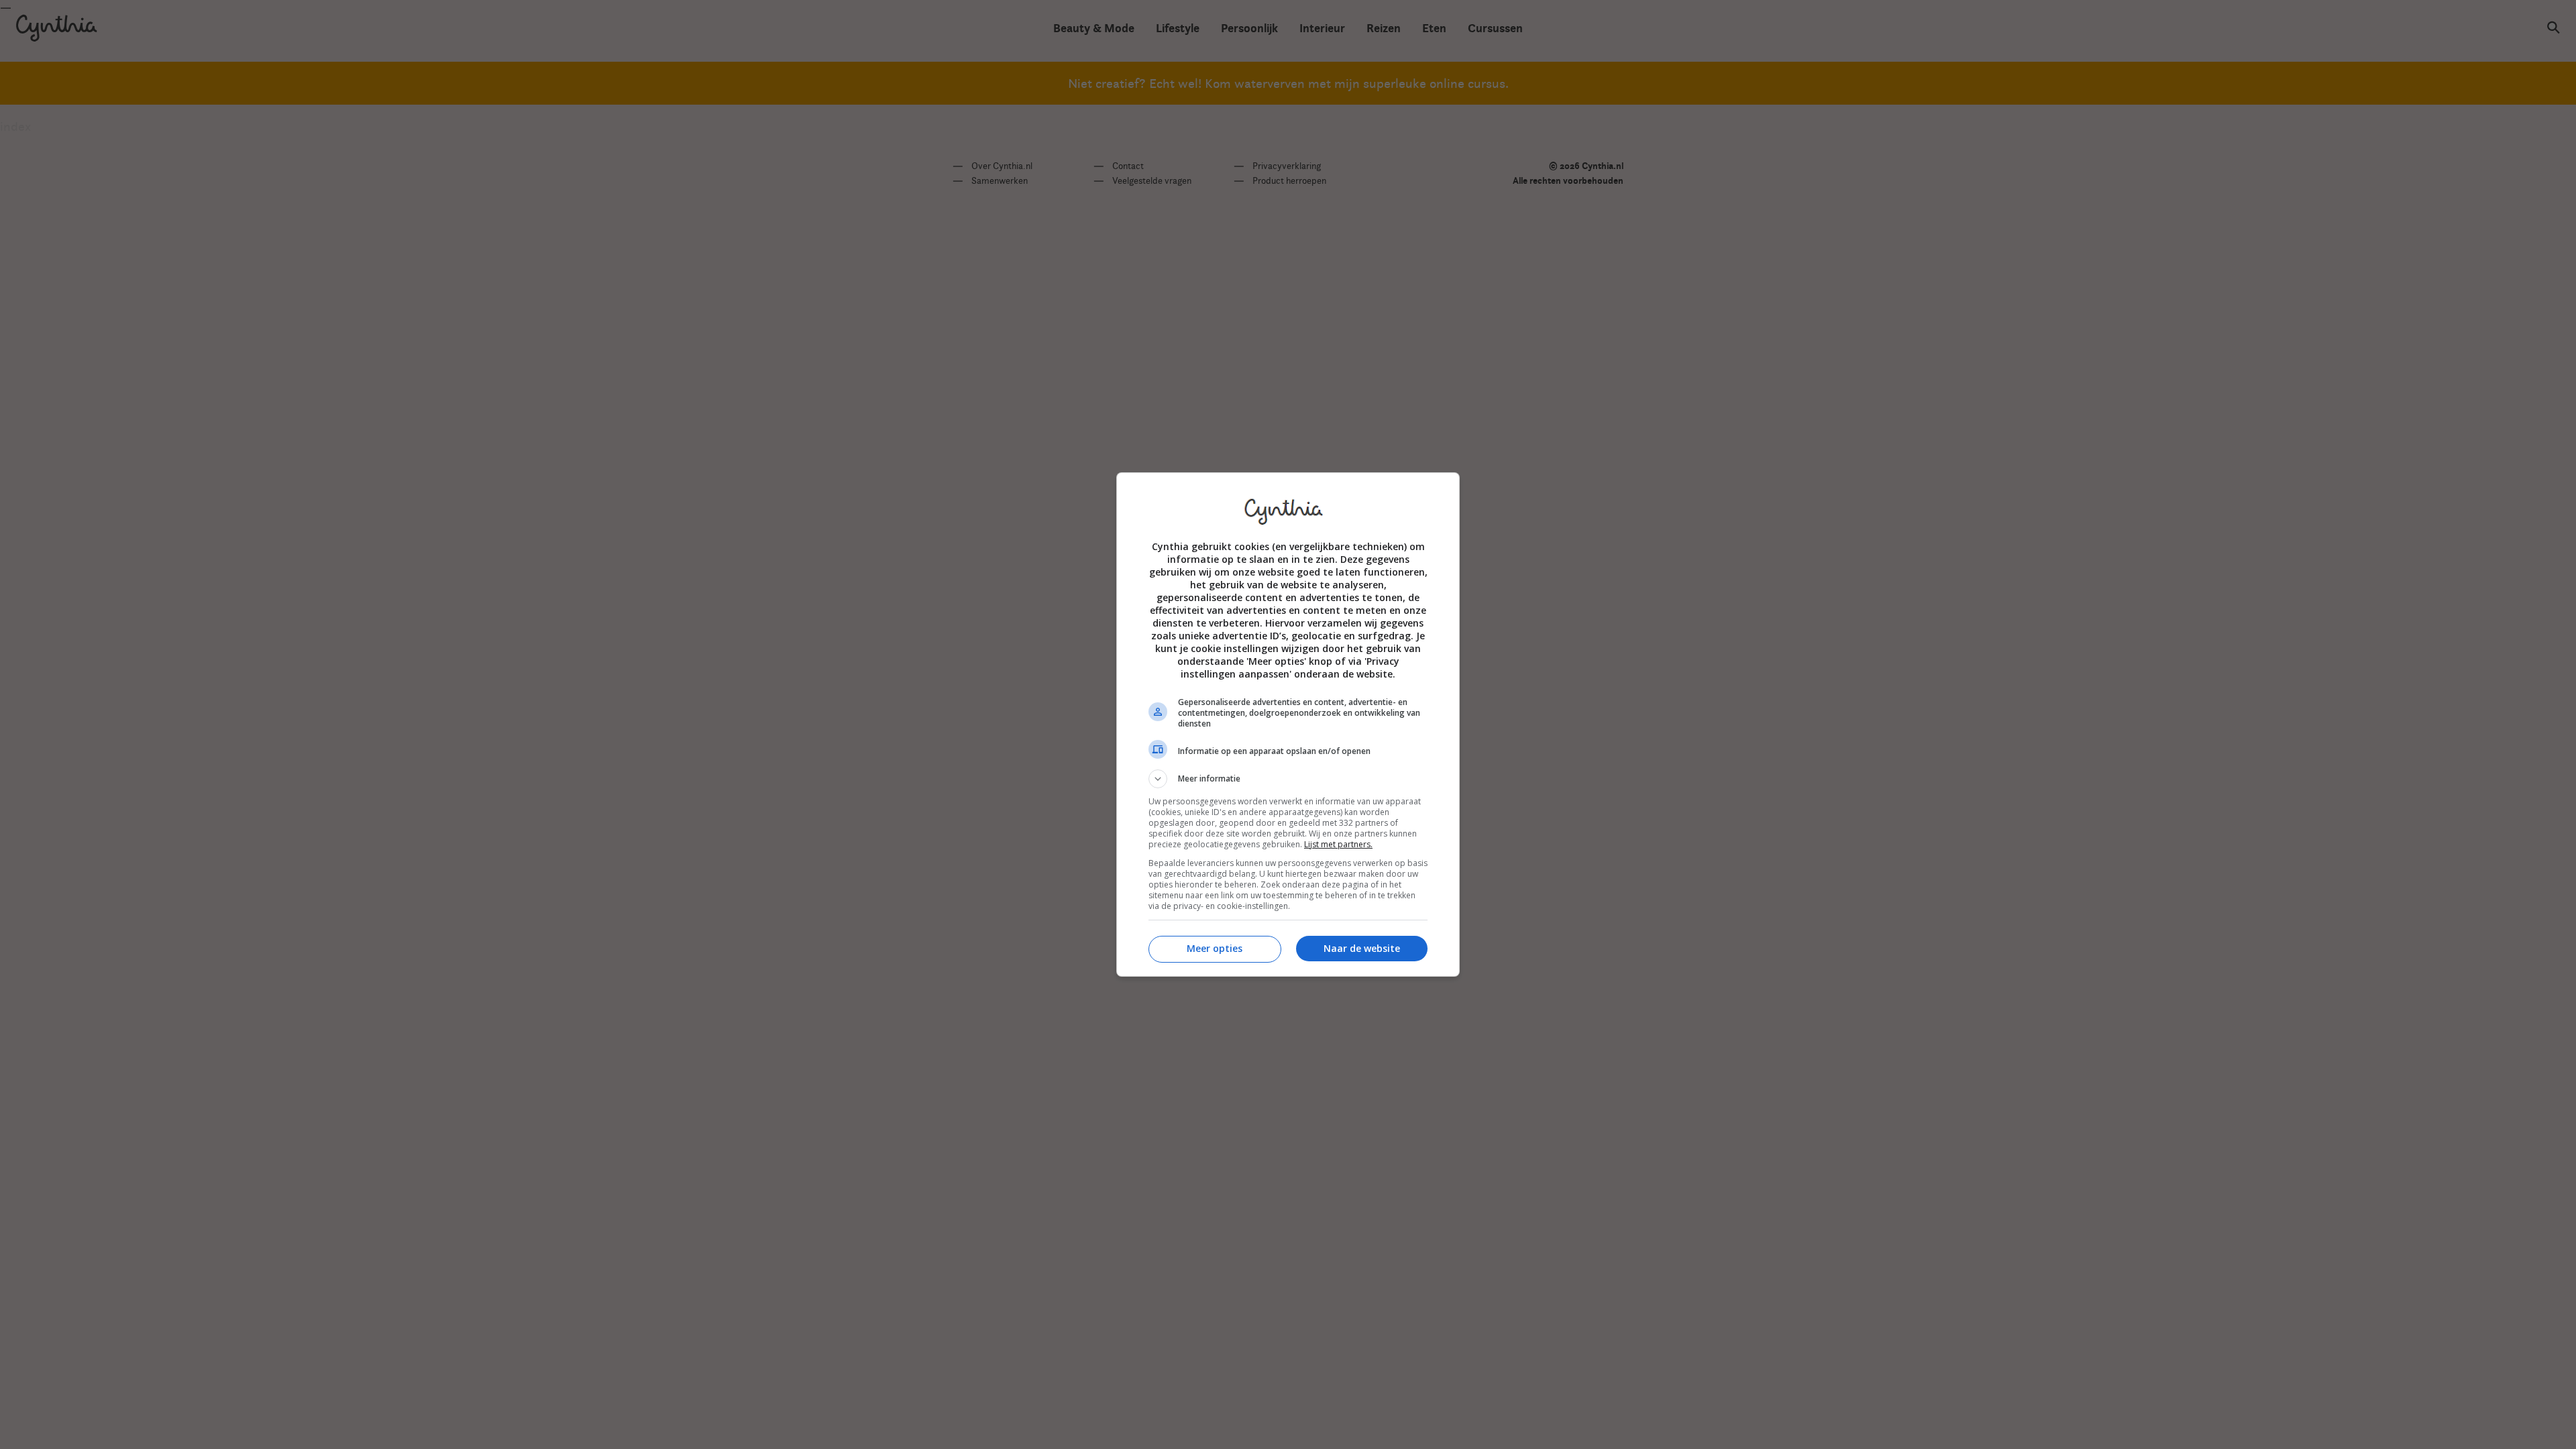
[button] (1288, 779)
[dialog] (1288, 724)
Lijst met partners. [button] (1338, 844)
